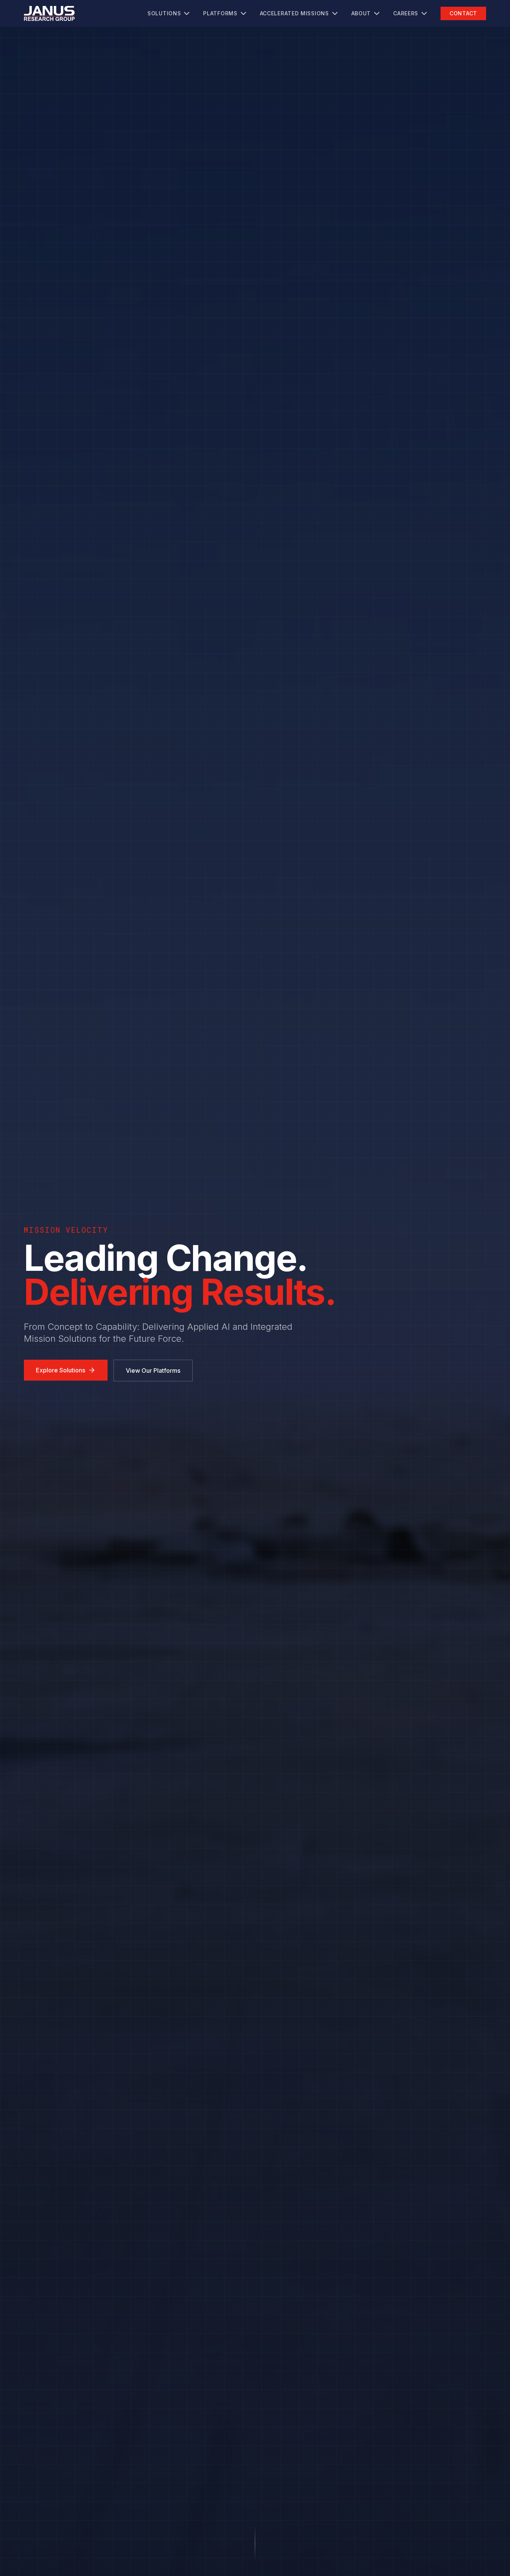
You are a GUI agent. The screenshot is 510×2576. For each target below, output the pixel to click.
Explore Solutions (60, 1370)
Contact (463, 13)
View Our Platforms (153, 1371)
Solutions (164, 13)
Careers (406, 13)
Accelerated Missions (294, 13)
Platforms (220, 13)
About (361, 13)
